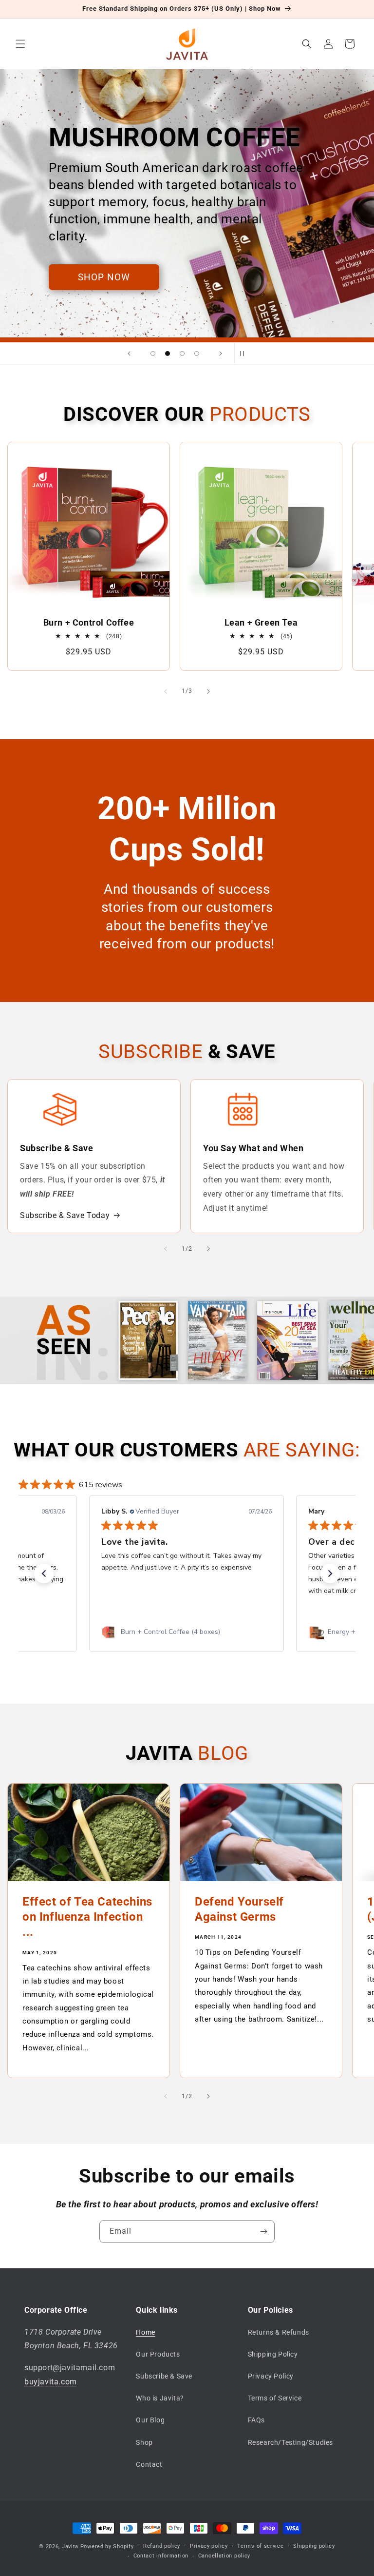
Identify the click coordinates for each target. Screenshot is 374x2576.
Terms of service (260, 2546)
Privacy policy (209, 2546)
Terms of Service (275, 2398)
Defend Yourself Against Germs (239, 1909)
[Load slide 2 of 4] (168, 354)
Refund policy (162, 2546)
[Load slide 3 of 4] (182, 354)
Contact (149, 2464)
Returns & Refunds (279, 2332)
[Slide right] (208, 691)
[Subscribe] (263, 2232)
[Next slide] (221, 354)
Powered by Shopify (107, 2547)
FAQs (256, 2420)
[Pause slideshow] (245, 354)
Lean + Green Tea (261, 623)
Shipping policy (314, 2546)
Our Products (158, 2354)
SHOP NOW (104, 277)
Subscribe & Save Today (65, 1215)
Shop (144, 2442)
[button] (20, 44)
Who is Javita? (160, 2398)
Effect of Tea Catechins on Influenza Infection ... (87, 1917)
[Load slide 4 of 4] (197, 354)
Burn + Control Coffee (89, 623)
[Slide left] (166, 691)
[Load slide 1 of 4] (153, 354)
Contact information (161, 2556)
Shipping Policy (273, 2354)
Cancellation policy (224, 2556)
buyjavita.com (51, 2382)
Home (145, 2332)
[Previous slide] (129, 354)
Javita (70, 2547)
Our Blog (150, 2420)
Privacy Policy (271, 2376)
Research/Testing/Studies (290, 2442)
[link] (187, 1632)
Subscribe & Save (164, 2376)
